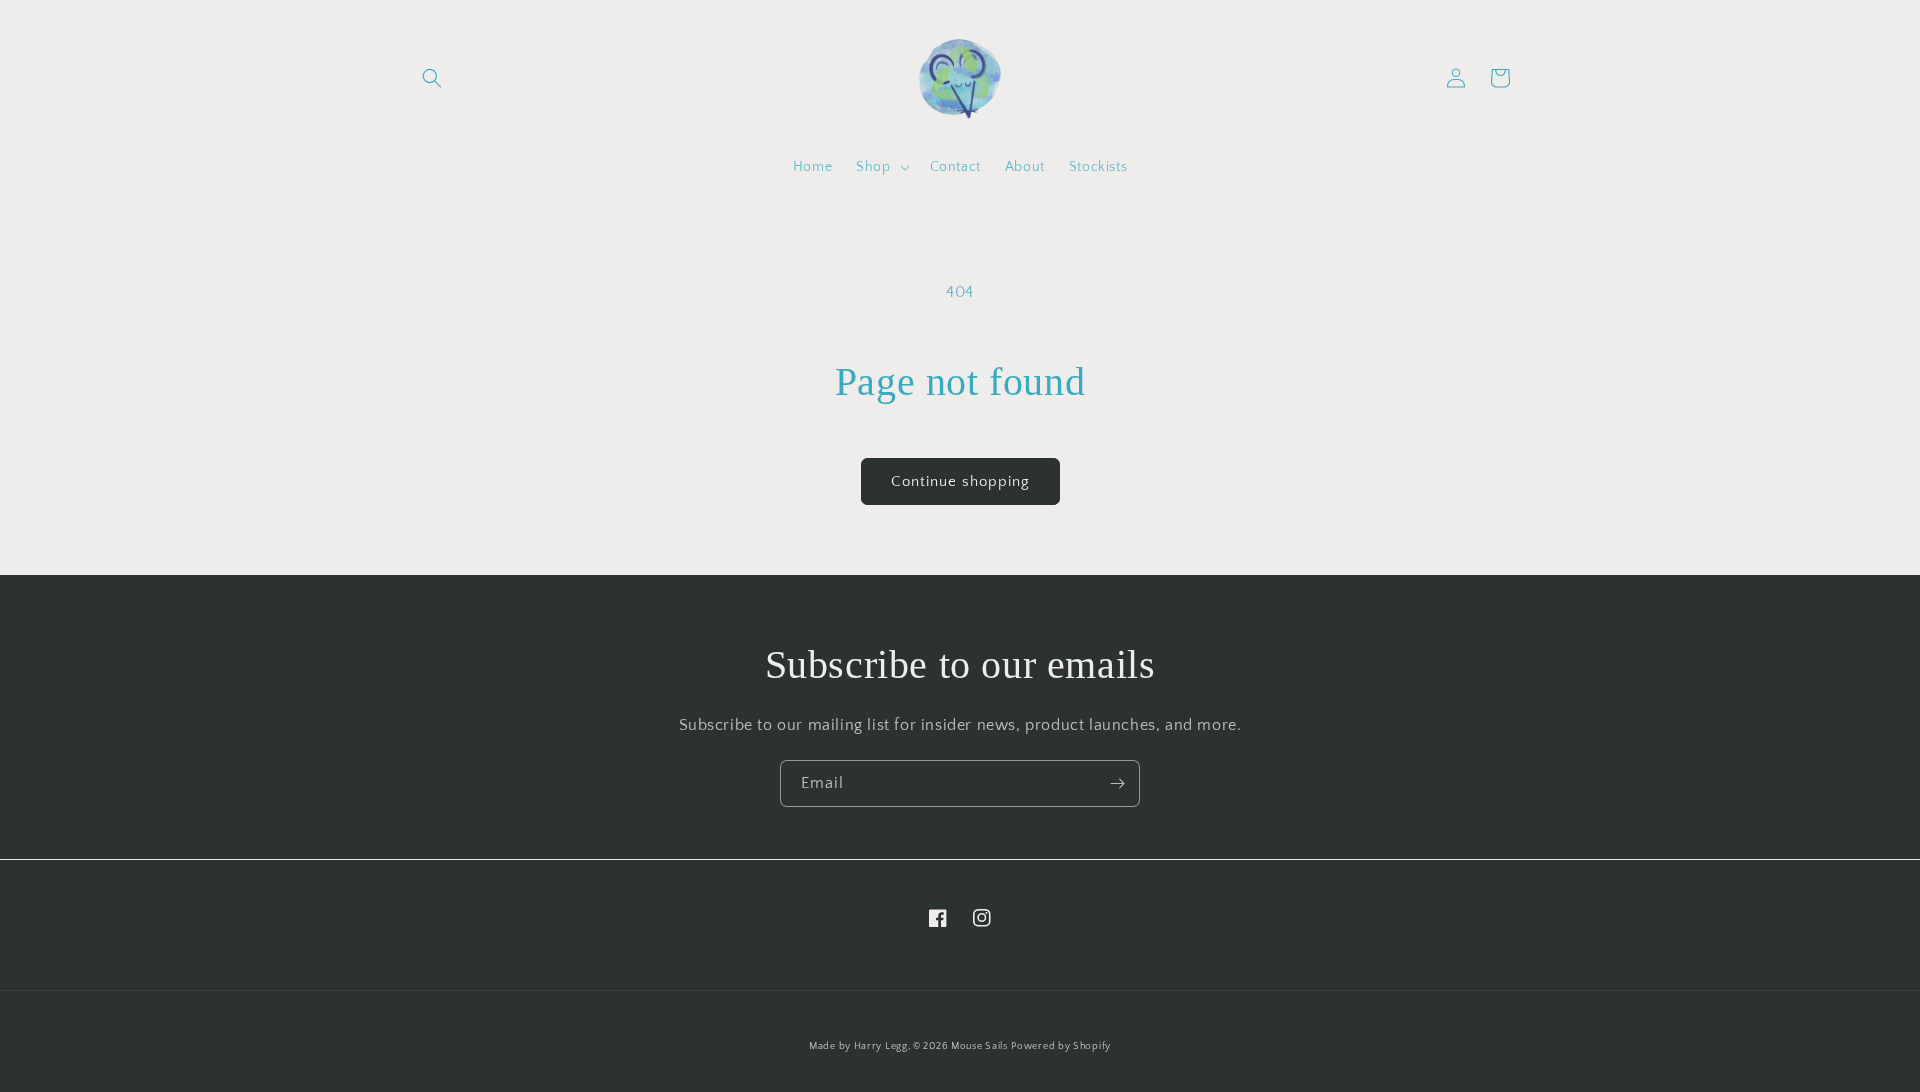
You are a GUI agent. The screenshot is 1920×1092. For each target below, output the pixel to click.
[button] (432, 78)
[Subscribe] (1117, 783)
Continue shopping (960, 481)
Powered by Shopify (1061, 1046)
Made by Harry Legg (858, 1046)
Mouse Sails (979, 1046)
